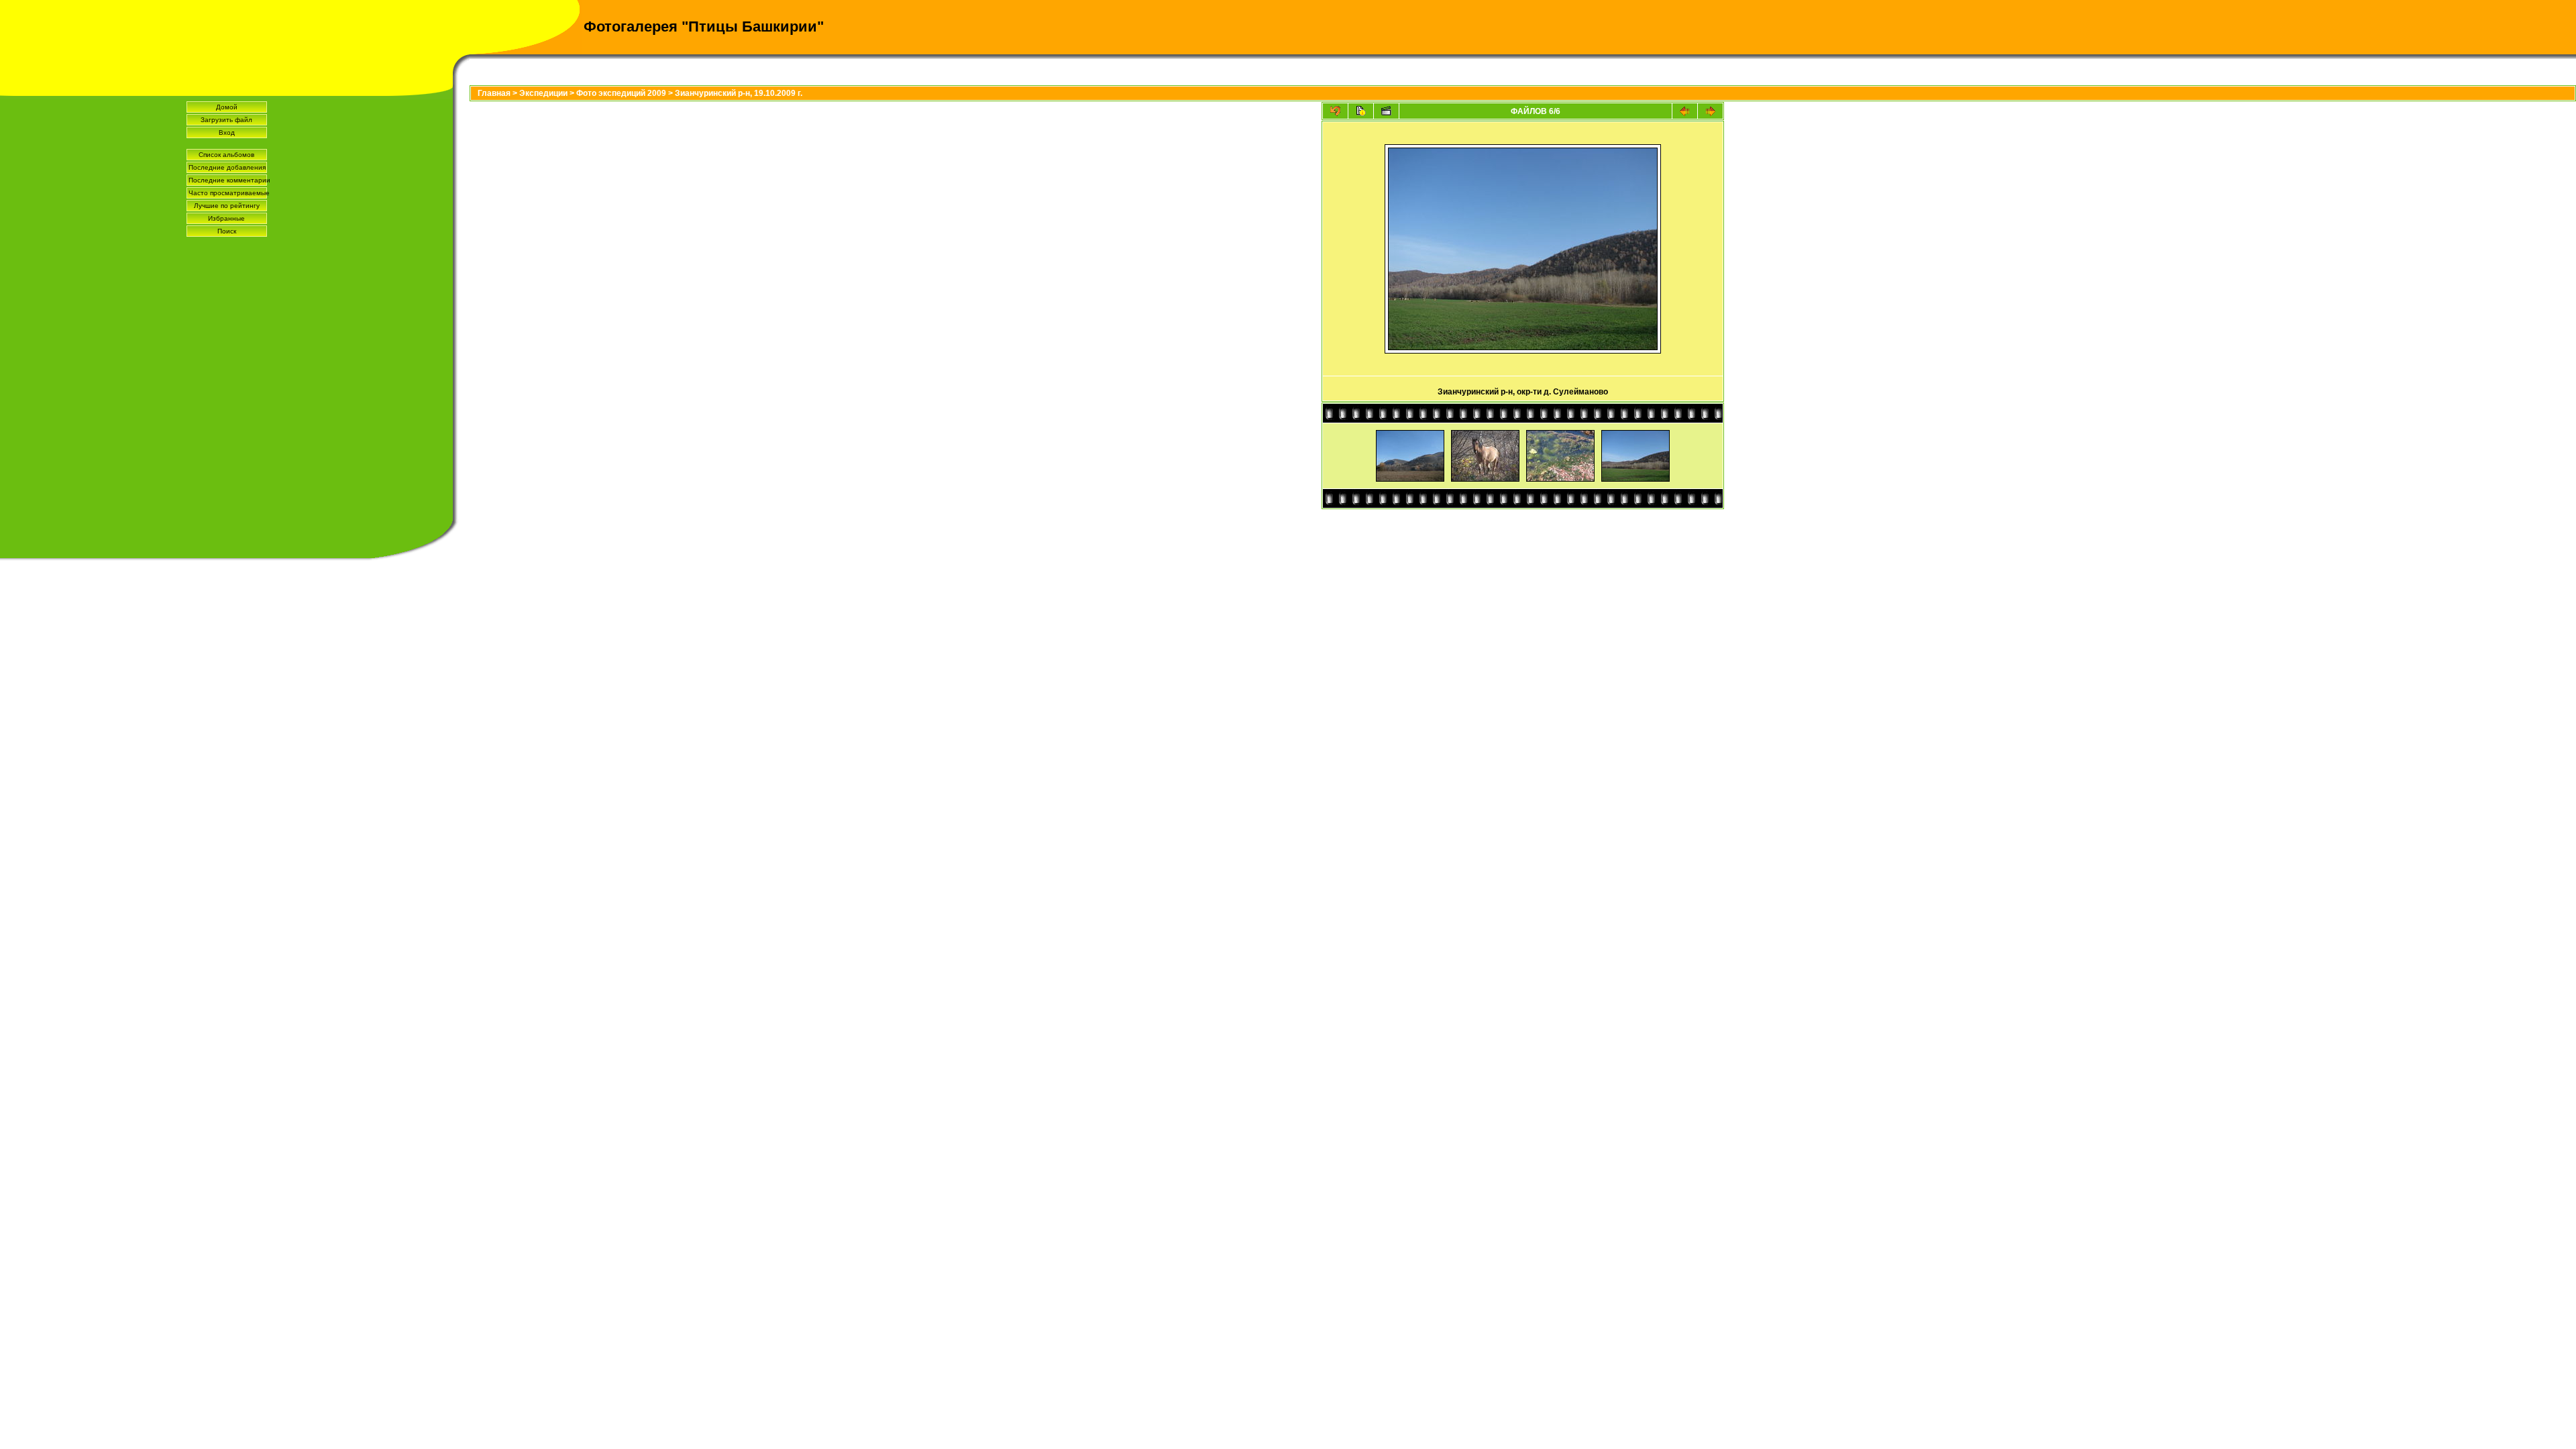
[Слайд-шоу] (1386, 111)
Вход (227, 132)
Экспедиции (543, 93)
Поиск (227, 231)
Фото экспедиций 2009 (621, 93)
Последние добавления (227, 167)
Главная (494, 93)
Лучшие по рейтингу (227, 206)
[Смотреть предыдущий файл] (1685, 111)
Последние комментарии (228, 180)
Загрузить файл (226, 120)
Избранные (226, 218)
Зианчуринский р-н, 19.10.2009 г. (739, 93)
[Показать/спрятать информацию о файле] (1361, 111)
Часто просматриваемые (228, 193)
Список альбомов (226, 155)
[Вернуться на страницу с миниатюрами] (1335, 111)
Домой (227, 107)
